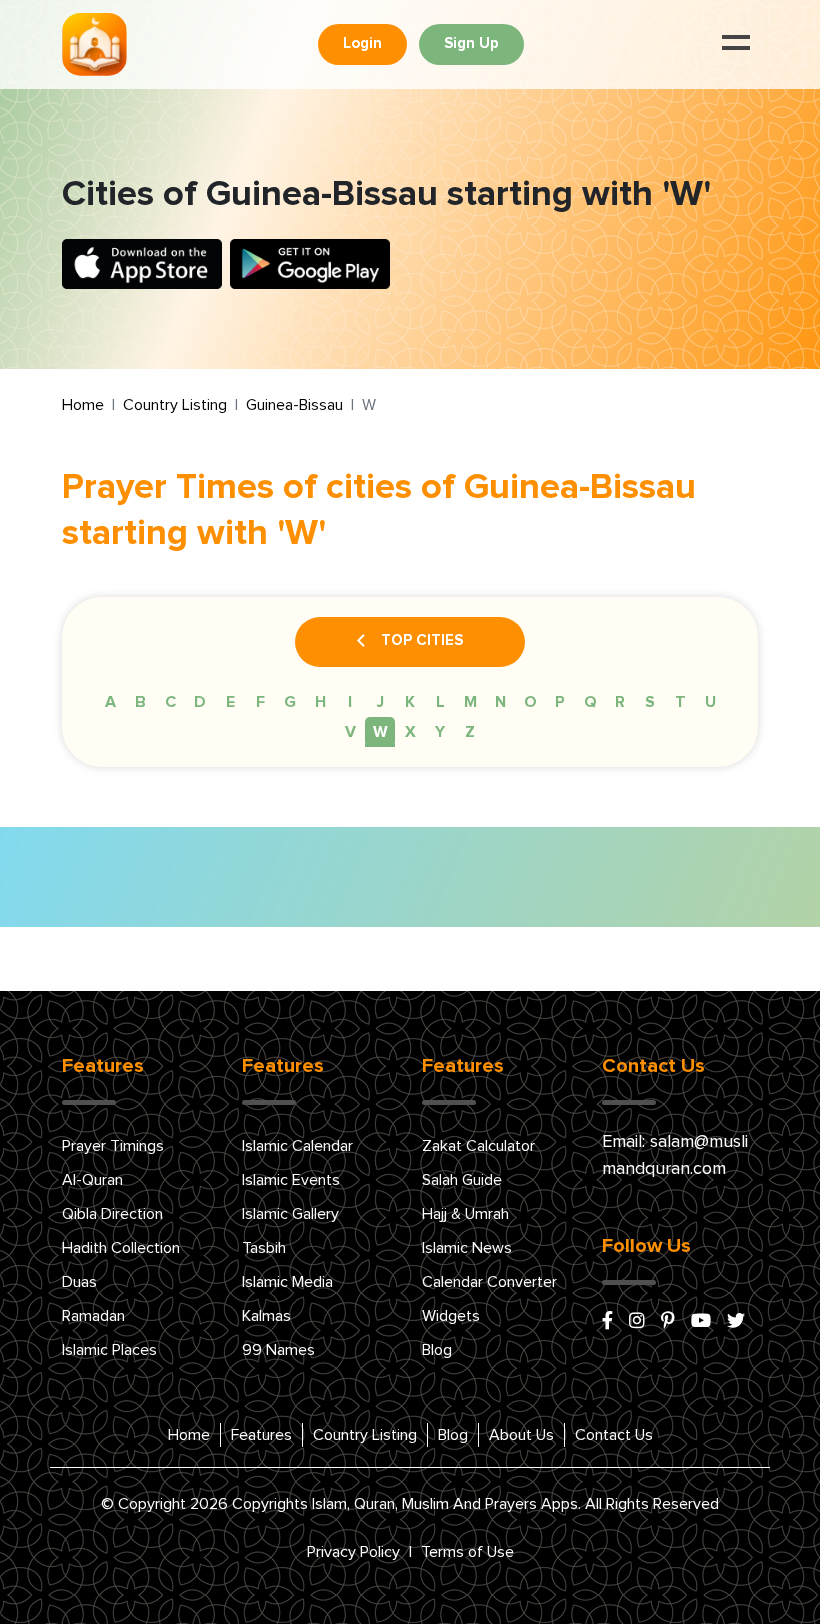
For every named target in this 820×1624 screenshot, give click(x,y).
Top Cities (422, 640)
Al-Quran (92, 1180)
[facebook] (607, 1322)
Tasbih (264, 1248)
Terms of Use (467, 1552)
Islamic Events (291, 1180)
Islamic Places (109, 1350)
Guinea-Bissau (294, 405)
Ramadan (93, 1316)
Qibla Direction (112, 1214)
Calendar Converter (489, 1282)
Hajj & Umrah (465, 1214)
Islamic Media (287, 1282)
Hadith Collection (121, 1248)
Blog (437, 1350)
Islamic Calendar (297, 1146)
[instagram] (637, 1322)
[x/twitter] (736, 1322)
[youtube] (701, 1322)
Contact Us (614, 1435)
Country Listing (175, 405)
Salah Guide (462, 1180)
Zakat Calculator (478, 1146)
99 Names (278, 1350)
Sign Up (471, 43)
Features (261, 1435)
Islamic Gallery (290, 1214)
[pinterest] (668, 1322)
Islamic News (467, 1248)
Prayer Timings (113, 1146)
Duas (79, 1282)
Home (83, 405)
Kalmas (266, 1316)
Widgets (451, 1316)
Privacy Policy (353, 1552)
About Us (521, 1435)
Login (362, 43)
